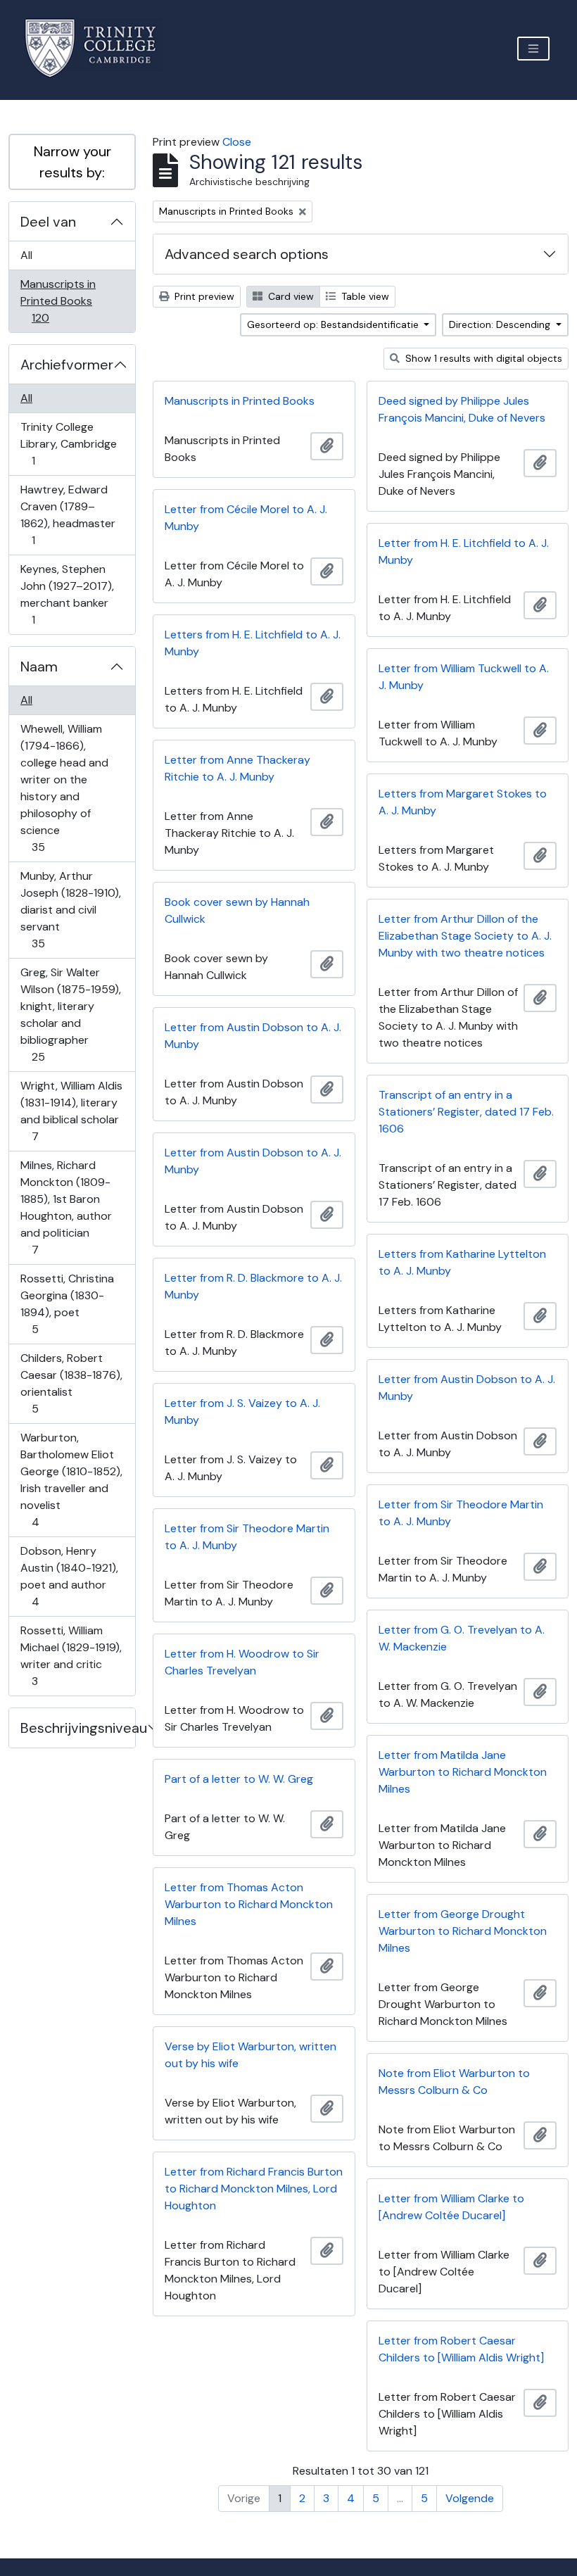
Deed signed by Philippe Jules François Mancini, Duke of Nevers (462, 409)
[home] (99, 48)
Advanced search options (247, 254)
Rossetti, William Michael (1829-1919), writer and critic (71, 1655)
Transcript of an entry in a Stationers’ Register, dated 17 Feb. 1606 (466, 1112)
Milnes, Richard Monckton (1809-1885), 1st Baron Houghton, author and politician (66, 1207)
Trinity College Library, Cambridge (68, 443)
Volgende (470, 2498)
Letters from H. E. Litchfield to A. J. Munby (253, 643)
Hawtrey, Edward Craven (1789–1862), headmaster (68, 514)
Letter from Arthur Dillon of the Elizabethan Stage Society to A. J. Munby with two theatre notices (465, 936)
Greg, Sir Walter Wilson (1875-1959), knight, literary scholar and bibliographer (70, 1014)
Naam (39, 667)
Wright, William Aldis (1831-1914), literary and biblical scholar (71, 1111)
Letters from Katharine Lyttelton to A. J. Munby (462, 1262)
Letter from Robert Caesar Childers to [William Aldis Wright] (461, 2349)
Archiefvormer (67, 365)
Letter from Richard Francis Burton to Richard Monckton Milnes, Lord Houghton (254, 2189)
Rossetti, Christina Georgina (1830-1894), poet (67, 1303)
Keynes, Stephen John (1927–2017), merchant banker (67, 594)
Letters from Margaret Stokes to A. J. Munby (463, 802)
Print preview (203, 296)
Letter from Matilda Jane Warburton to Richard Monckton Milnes (463, 1772)
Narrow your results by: (72, 162)
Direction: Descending (501, 324)
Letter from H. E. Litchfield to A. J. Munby (464, 551)
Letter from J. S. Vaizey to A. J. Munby (242, 1412)
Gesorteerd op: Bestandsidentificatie (334, 324)
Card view (290, 296)
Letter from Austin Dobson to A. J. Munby (253, 1036)
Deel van (48, 222)
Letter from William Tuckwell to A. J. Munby (464, 677)
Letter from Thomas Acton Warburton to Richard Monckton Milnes (249, 1904)
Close (237, 142)
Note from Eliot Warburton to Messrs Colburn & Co (454, 2082)
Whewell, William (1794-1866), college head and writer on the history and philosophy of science (64, 788)
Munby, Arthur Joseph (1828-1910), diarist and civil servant (70, 909)
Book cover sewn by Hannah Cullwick (237, 910)
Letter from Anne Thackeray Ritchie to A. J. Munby (237, 768)
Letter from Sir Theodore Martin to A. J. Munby (461, 1513)
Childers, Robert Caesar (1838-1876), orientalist (71, 1383)
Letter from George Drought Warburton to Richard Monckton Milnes (463, 1931)
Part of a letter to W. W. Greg (239, 1779)
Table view (364, 296)
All (26, 255)
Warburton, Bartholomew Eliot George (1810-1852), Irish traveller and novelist (71, 1479)
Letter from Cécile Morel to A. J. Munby (246, 518)
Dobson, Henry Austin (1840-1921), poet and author (69, 1576)
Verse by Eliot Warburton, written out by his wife (251, 2055)
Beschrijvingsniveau (78, 1728)
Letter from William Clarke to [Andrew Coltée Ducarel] (451, 2207)
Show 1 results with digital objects (482, 358)
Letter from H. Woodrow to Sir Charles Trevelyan (242, 1662)
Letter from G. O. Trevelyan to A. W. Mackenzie (462, 1638)
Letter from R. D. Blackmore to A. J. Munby (253, 1286)
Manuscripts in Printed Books (58, 301)
